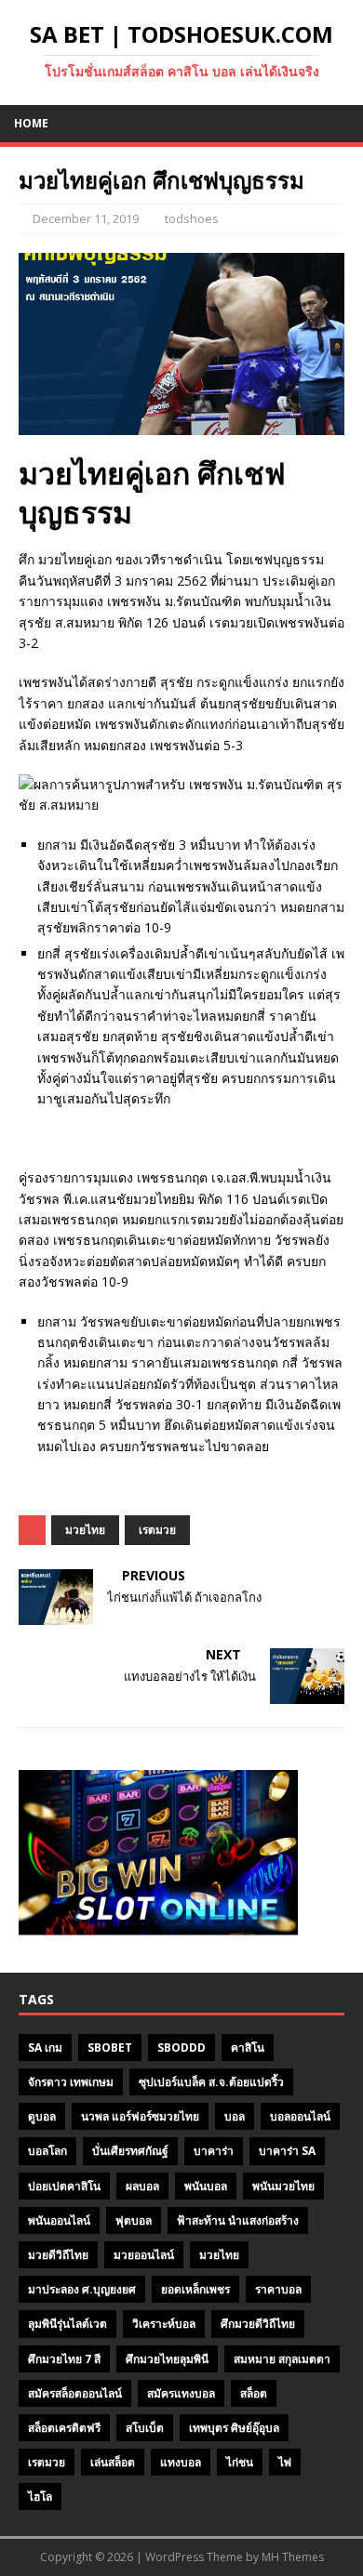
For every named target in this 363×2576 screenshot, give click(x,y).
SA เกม (45, 2048)
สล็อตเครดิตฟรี (64, 2428)
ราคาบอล (278, 2289)
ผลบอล (142, 2186)
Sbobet (110, 2048)
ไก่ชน (240, 2462)
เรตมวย (157, 1530)
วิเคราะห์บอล (164, 2324)
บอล (235, 2116)
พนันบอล (206, 2186)
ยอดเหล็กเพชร (195, 2289)
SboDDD (181, 2048)
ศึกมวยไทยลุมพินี (167, 2359)
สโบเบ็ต (145, 2428)
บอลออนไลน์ (300, 2116)
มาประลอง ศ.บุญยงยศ (82, 2289)
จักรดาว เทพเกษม (71, 2082)
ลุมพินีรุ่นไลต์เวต (67, 2324)
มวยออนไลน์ (144, 2255)
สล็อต (254, 2393)
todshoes (192, 218)
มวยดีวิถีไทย (58, 2255)
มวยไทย (85, 1530)
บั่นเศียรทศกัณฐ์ (130, 2151)
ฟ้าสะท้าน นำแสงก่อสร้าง (238, 2220)
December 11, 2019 (86, 218)
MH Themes (293, 2557)
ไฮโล (40, 2497)
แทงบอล (181, 2462)
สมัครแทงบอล (181, 2393)
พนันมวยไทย (283, 2186)
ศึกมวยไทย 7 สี (64, 2359)
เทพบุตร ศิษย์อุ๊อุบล (234, 2428)
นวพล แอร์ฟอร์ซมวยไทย (140, 2116)
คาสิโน (248, 2048)
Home (31, 123)
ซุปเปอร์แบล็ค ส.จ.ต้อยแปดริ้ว (211, 2082)
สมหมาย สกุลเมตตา (282, 2359)
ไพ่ (285, 2462)
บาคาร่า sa (287, 2151)
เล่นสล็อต (113, 2462)
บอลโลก (47, 2151)
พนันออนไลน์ (59, 2220)
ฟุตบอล (134, 2220)
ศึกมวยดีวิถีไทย (258, 2324)
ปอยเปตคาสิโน (64, 2186)
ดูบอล (42, 2116)
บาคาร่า (214, 2151)
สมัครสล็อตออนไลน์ (75, 2393)
